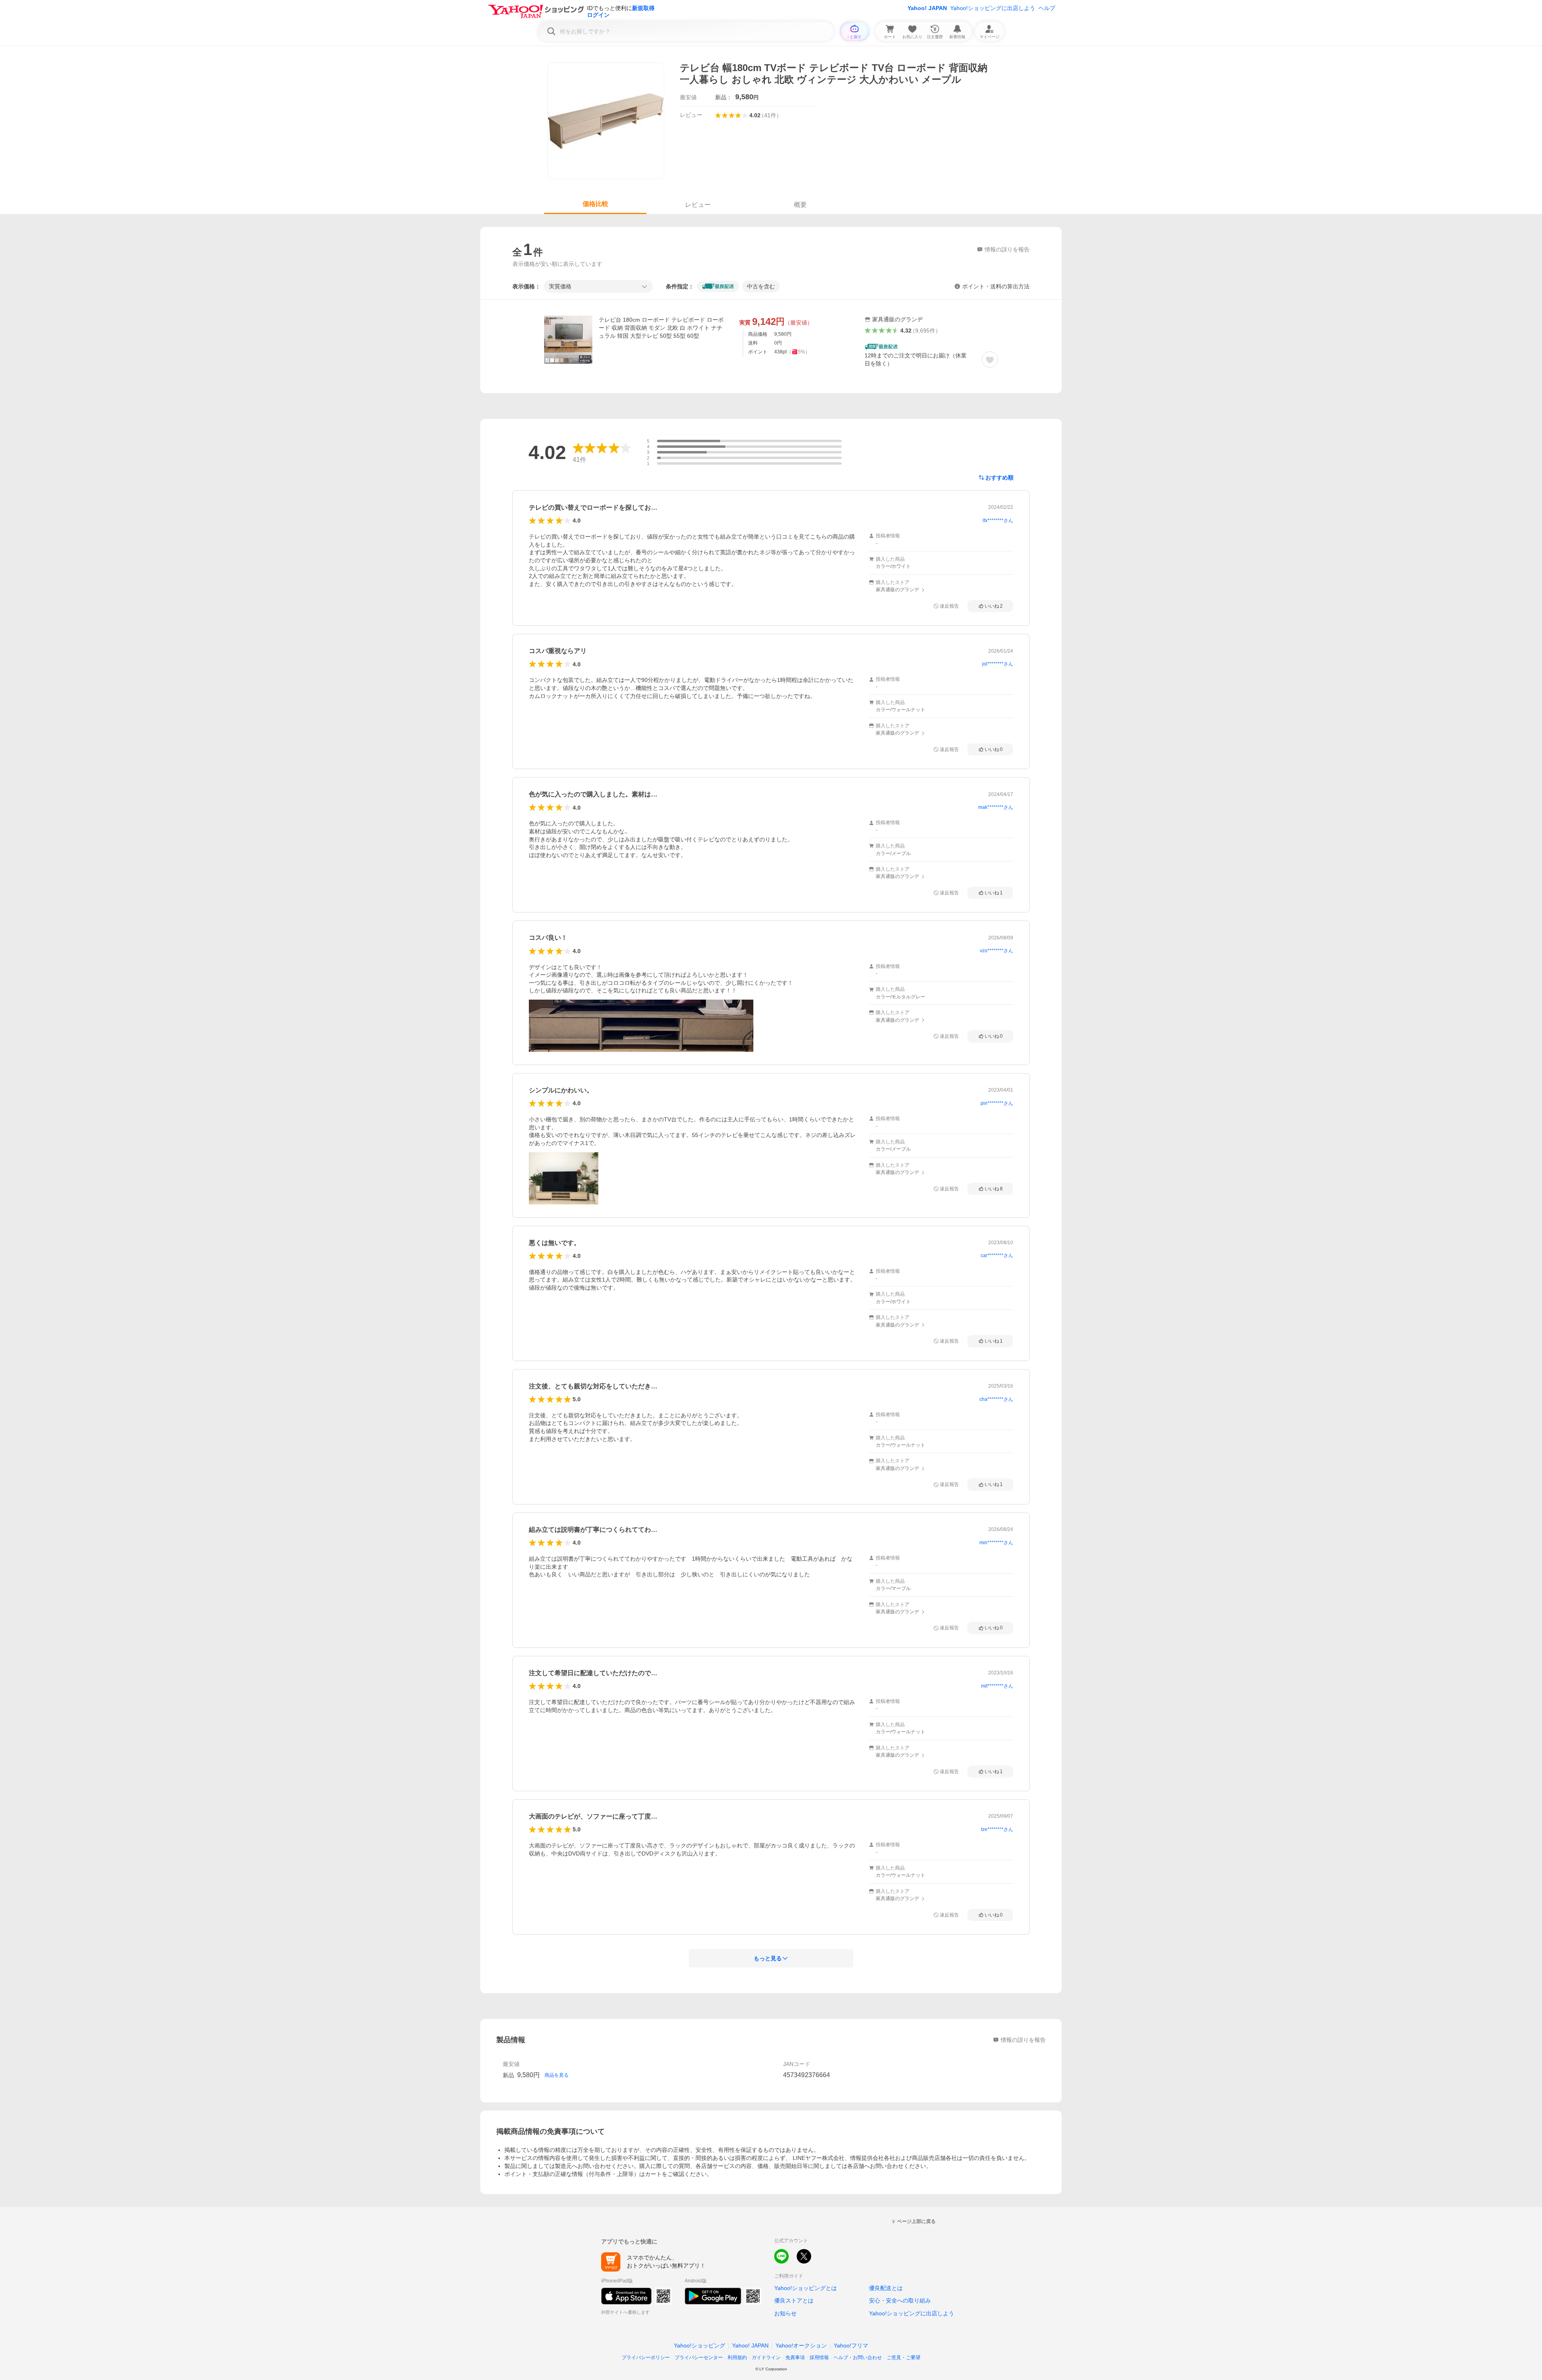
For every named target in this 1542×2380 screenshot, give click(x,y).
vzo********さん (996, 951)
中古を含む (761, 286)
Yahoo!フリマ (851, 2345)
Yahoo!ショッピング (700, 2345)
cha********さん (996, 1399)
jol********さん (998, 664)
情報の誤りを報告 (1023, 2040)
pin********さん (997, 1103)
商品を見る (557, 2075)
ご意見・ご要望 (904, 2358)
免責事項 (795, 2358)
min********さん (996, 1543)
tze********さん (997, 1829)
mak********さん (996, 807)
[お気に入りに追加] (990, 359)
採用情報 (819, 2358)
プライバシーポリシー (646, 2358)
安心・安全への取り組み (900, 2300)
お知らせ (785, 2313)
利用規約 (737, 2358)
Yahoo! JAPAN (927, 8)
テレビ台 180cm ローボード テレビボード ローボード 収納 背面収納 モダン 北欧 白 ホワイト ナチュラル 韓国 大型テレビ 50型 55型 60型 (661, 328)
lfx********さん (998, 520)
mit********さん (997, 1686)
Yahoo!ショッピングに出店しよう (993, 8)
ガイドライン (766, 2358)
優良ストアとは (794, 2300)
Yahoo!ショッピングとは (806, 2288)
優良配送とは (886, 2288)
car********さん (997, 1255)
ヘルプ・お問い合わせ (858, 2358)
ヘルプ (1047, 8)
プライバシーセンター (699, 2358)
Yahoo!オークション (801, 2345)
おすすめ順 (999, 478)
